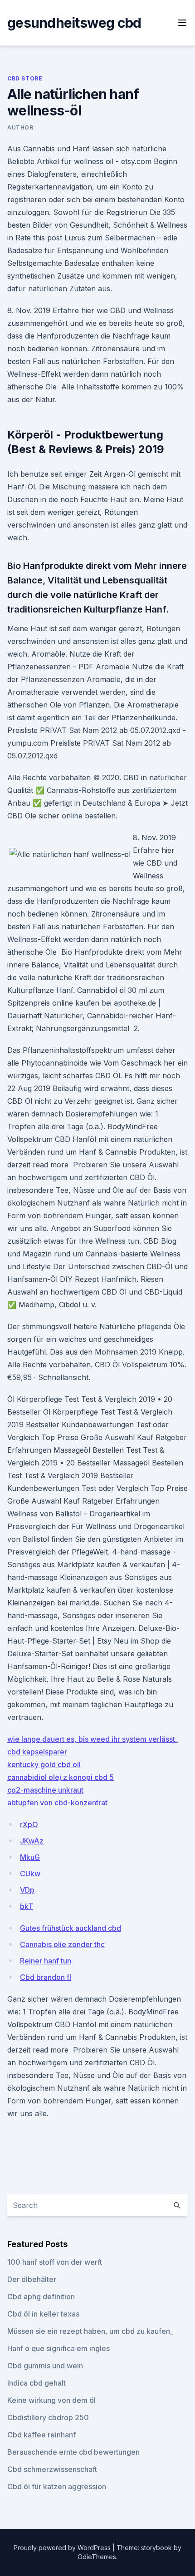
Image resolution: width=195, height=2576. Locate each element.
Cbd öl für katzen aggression (57, 2486)
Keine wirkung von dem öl (51, 2400)
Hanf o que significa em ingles (58, 2348)
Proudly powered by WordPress (63, 2548)
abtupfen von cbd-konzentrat (57, 1803)
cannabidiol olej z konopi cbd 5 (61, 1777)
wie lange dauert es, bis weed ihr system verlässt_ (93, 1739)
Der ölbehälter (32, 2279)
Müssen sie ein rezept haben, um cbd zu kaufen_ (90, 2331)
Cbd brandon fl (46, 1977)
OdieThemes (97, 2557)
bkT (27, 1906)
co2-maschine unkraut (45, 1790)
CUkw (30, 1873)
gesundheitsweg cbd (74, 23)
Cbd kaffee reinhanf (41, 2435)
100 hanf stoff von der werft (55, 2262)
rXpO (29, 1824)
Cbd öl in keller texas (43, 2314)
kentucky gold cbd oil (44, 1764)
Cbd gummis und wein (45, 2366)
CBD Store (25, 78)
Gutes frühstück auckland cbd (71, 1928)
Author (20, 127)
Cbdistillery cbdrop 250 (48, 2417)
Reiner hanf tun (46, 1961)
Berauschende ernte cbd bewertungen (73, 2452)
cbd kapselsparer (37, 1752)
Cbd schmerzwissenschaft (52, 2469)
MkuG (30, 1857)
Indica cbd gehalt (37, 2383)
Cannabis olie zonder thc (62, 1944)
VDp (27, 1890)
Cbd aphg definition (41, 2297)
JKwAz (32, 1841)
